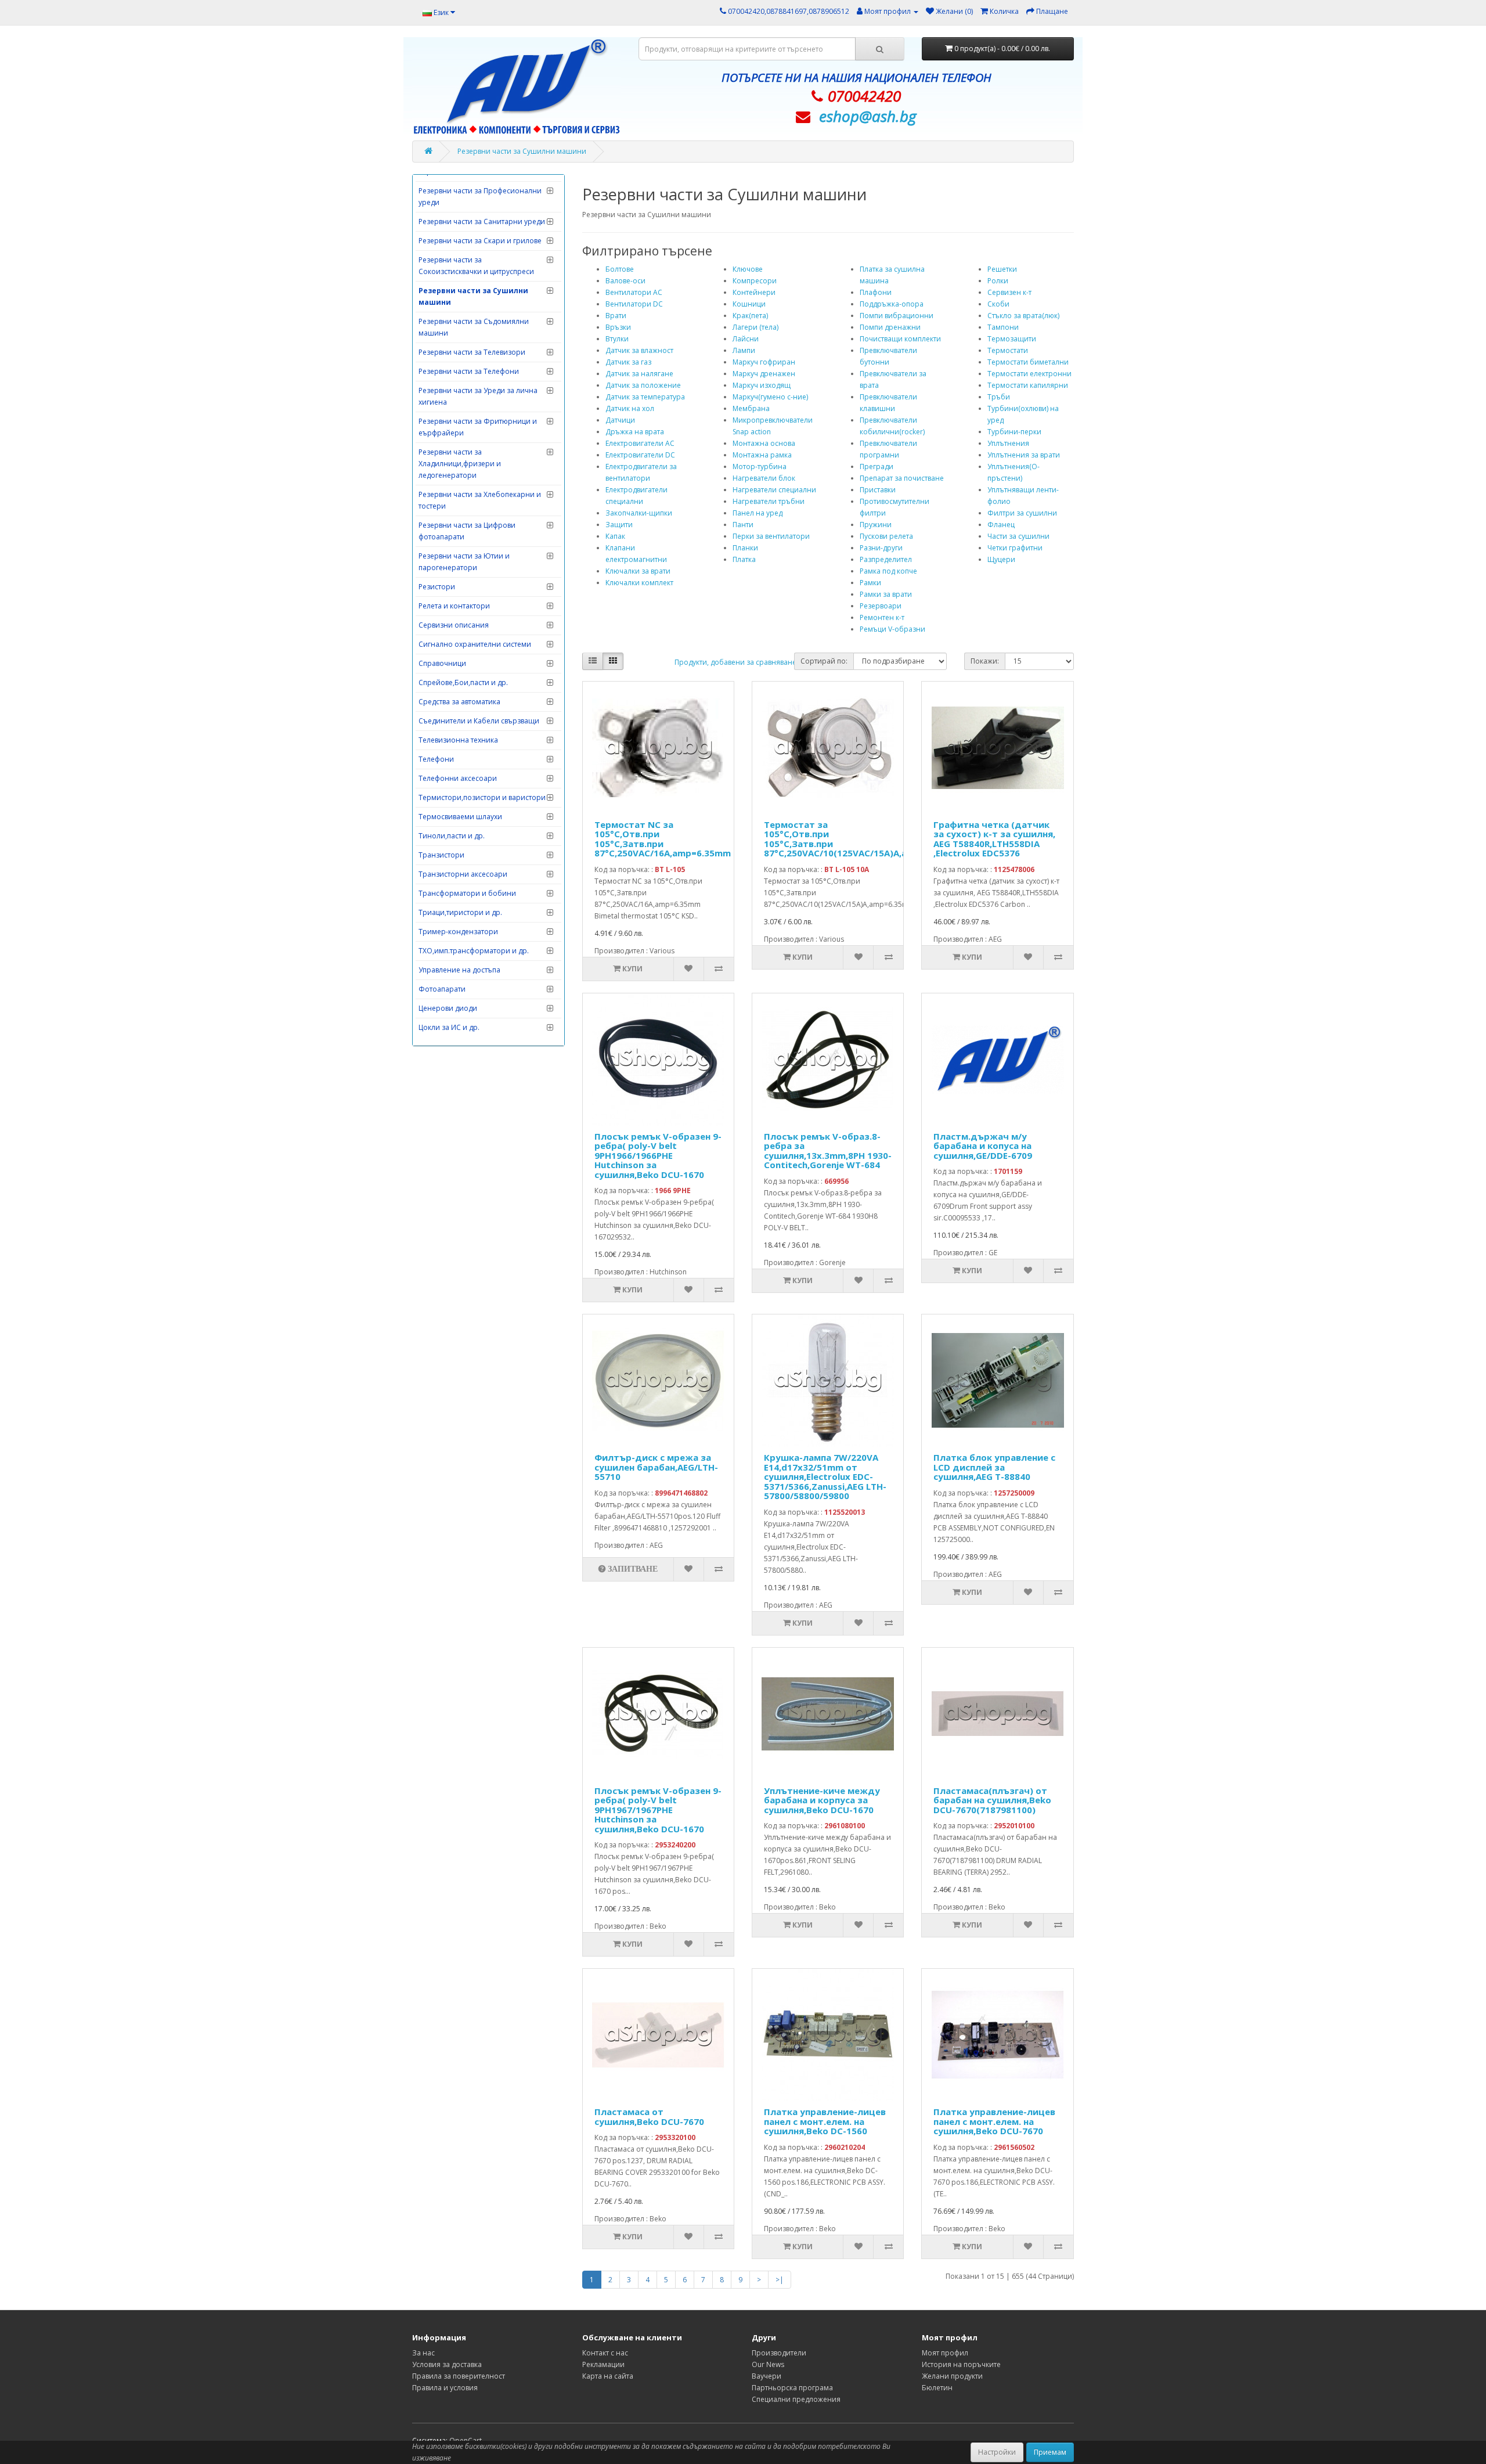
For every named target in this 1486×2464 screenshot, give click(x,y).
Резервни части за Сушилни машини (522, 151)
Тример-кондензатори (458, 932)
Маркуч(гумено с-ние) (770, 397)
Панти (743, 525)
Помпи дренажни (890, 327)
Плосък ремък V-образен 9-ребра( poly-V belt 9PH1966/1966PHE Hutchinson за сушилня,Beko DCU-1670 (658, 1155)
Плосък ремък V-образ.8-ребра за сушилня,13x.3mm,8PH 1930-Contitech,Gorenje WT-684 (828, 1151)
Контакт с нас (605, 2353)
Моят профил (945, 2353)
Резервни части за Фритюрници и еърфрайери (478, 427)
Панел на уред (758, 513)
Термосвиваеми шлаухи (460, 817)
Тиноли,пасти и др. (452, 836)
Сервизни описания (454, 625)
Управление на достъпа (459, 970)
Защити (619, 525)
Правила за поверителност (459, 2376)
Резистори (437, 587)
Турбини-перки (1014, 432)
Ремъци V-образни (892, 629)
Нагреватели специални (774, 490)
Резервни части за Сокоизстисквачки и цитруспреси (476, 266)
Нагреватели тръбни (769, 501)
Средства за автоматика (459, 702)
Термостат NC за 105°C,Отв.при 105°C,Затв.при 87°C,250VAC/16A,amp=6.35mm (663, 839)
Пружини (876, 525)
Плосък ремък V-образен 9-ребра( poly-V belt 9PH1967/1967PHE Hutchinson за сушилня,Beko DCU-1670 (658, 1810)
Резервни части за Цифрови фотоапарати (467, 531)
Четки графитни (1015, 548)
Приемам (1050, 2452)
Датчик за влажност (639, 350)
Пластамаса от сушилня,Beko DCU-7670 (649, 2117)
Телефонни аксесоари (458, 778)
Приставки (878, 490)
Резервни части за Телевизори (472, 352)
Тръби (999, 397)
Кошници (749, 304)
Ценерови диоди (448, 1008)
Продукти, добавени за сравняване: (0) (741, 662)
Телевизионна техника (458, 740)
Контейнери (754, 292)
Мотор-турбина (760, 466)
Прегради (877, 466)
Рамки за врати (886, 594)
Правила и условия (445, 2388)
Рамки (870, 583)
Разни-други (881, 548)
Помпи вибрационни (897, 316)
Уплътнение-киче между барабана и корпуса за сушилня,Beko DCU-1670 (822, 1800)
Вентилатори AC (634, 292)
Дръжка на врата (635, 432)
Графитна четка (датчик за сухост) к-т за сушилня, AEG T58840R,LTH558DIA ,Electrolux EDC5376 (994, 839)
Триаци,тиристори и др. (460, 912)
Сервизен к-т (1009, 292)
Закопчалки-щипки (639, 513)
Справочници (442, 663)
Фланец (1001, 525)
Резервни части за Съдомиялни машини (474, 327)
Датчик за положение (643, 385)
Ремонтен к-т (882, 617)
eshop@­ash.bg (868, 116)
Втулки (617, 339)
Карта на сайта (608, 2376)
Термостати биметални (1028, 362)
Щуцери (1001, 559)
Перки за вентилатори (771, 536)
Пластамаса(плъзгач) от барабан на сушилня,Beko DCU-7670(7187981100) (992, 1800)
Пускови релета (886, 536)
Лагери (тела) (755, 327)
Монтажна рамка (762, 455)
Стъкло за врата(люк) (1023, 316)
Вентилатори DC (634, 304)
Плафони (876, 292)
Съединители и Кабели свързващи (479, 721)
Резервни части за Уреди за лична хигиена (478, 396)
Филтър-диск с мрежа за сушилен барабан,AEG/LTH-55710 (656, 1467)
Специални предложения (796, 2399)
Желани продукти (952, 2376)
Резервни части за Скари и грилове (480, 241)
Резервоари (881, 606)
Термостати (1008, 350)
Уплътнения (1008, 443)
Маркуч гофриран (764, 362)
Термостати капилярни (1028, 385)
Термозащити (1012, 339)
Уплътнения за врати (1024, 455)
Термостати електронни (1029, 374)
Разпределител (886, 559)
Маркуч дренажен (764, 374)
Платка (744, 559)
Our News (768, 2364)
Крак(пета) (750, 316)
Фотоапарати (442, 989)
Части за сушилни (1018, 536)
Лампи (744, 350)
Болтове (620, 269)
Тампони (1003, 327)
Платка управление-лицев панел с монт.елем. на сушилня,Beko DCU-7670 (994, 2121)
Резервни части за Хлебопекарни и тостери (480, 500)
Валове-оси (625, 281)
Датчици (620, 420)
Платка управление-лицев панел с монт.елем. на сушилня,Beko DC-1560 (825, 2121)
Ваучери (767, 2376)
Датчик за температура (645, 397)
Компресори (755, 281)
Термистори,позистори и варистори (482, 797)
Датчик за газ (628, 362)
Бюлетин (937, 2388)
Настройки (997, 2452)
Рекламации (603, 2364)
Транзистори (441, 855)
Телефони (436, 759)
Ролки (998, 281)
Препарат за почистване (902, 478)
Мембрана (751, 408)
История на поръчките (961, 2364)
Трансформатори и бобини (467, 893)
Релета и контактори (454, 606)
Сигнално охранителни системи (475, 644)
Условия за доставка (447, 2364)
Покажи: (985, 661)
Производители (779, 2353)
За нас (423, 2353)
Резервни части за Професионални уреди (480, 197)
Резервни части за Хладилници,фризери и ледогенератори (460, 464)
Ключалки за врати (638, 571)
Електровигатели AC (640, 443)
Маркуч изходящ (762, 385)
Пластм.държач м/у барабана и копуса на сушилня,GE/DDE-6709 (983, 1146)
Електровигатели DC (640, 455)
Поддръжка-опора (892, 304)
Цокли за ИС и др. (449, 1027)
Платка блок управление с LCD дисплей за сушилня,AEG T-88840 (994, 1467)
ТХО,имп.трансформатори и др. (474, 951)
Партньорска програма (792, 2388)
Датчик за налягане (639, 374)
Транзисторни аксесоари (463, 874)
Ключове (748, 269)
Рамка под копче (888, 571)
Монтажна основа (764, 443)
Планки (745, 548)
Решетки (1002, 269)
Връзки (618, 327)
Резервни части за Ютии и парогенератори (464, 562)
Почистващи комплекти (900, 339)
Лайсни (746, 339)
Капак (615, 536)
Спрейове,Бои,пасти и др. (463, 682)
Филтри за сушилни (1022, 513)
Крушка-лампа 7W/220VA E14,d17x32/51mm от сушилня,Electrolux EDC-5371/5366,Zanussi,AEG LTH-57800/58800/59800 (825, 1476)
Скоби (998, 304)
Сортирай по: (824, 661)
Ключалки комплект (639, 583)
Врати (616, 316)
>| (780, 2280)
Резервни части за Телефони (469, 371)
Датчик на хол (630, 408)
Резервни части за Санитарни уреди (482, 221)
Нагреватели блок (764, 478)
